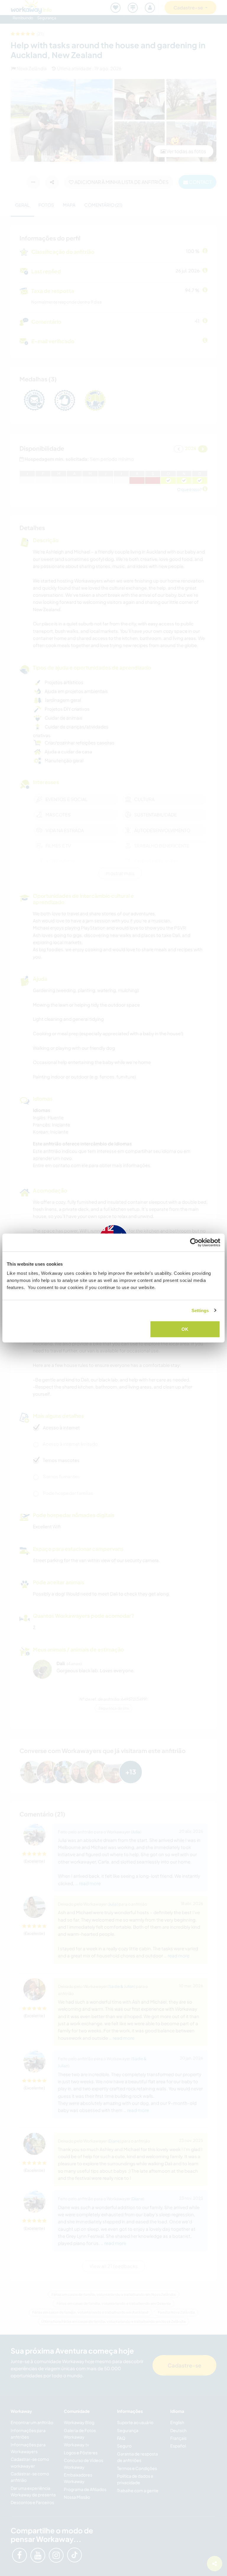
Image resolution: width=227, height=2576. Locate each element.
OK (185, 1329)
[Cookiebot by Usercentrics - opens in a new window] (194, 1242)
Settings (200, 1310)
